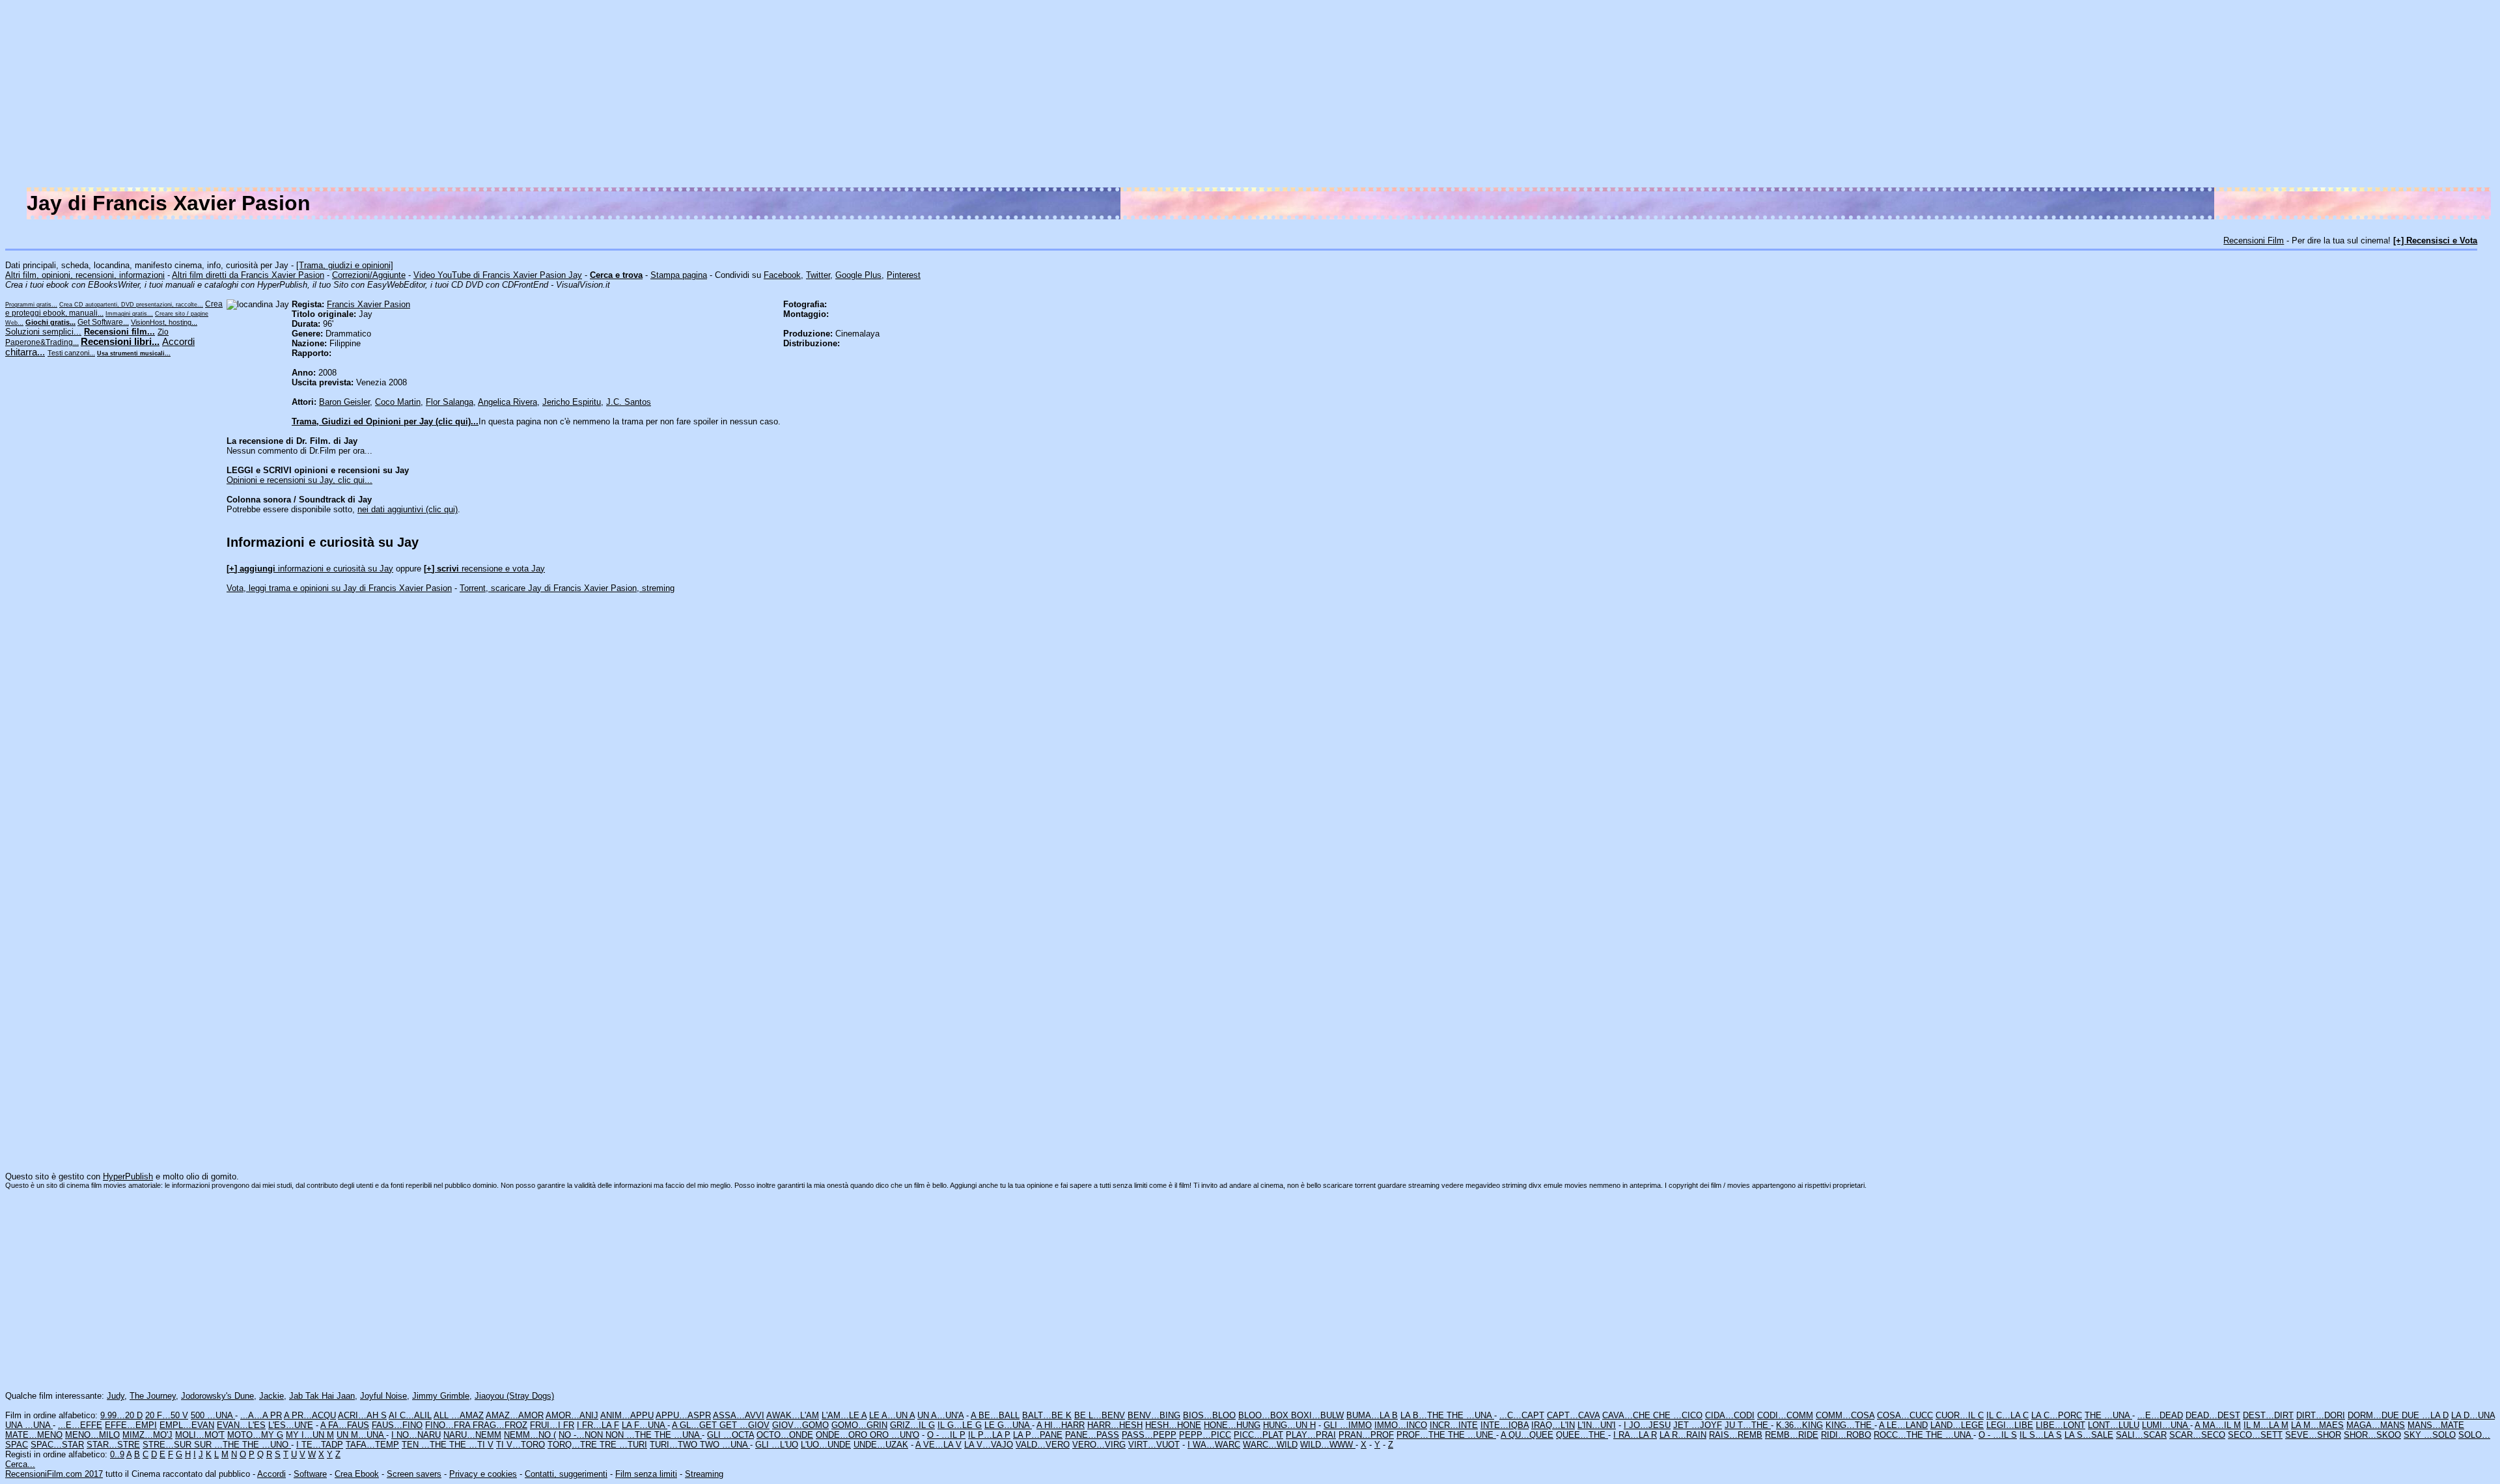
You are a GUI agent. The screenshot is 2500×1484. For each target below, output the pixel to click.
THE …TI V (471, 1445)
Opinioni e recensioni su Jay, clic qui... (299, 480)
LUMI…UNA (2166, 1425)
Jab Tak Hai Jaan (322, 1396)
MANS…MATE (2436, 1425)
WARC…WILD (1270, 1445)
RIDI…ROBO (1846, 1435)
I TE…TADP (320, 1445)
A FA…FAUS (345, 1425)
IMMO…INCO (1401, 1425)
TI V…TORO (521, 1445)
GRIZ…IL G (912, 1425)
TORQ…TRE (574, 1445)
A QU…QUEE (1527, 1435)
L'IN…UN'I (1597, 1425)
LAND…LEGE (1957, 1425)
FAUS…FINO (397, 1425)
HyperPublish (128, 1176)
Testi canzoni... (71, 353)
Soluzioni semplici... (43, 332)
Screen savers (414, 1474)
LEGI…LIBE (2010, 1425)
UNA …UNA (29, 1425)
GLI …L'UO (777, 1445)
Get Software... (103, 322)
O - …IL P (946, 1435)
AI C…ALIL (410, 1415)
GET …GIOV (744, 1425)
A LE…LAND (1903, 1425)
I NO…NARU (416, 1435)
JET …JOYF (1698, 1425)
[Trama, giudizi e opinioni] (345, 265)
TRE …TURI (623, 1445)
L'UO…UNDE (826, 1445)
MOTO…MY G (255, 1435)
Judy (116, 1396)
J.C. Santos (629, 402)
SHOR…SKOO (2372, 1435)
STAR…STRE (113, 1445)
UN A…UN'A (940, 1415)
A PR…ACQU (310, 1415)
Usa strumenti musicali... (134, 353)
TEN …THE (425, 1445)
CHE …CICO (1678, 1415)
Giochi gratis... (50, 322)
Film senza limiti (646, 1474)
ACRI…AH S (362, 1415)
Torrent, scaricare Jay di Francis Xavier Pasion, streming (567, 588)
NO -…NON (582, 1435)
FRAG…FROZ (500, 1425)
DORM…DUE (2375, 1415)
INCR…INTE (1454, 1425)
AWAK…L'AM (793, 1415)
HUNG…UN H (1289, 1425)
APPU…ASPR (683, 1415)
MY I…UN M (310, 1435)
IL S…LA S (2041, 1435)
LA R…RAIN (1683, 1435)
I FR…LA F (598, 1425)
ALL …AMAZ (459, 1415)
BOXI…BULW (1317, 1415)
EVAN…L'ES (241, 1425)
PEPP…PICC (1205, 1435)
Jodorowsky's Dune (217, 1396)
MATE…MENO (34, 1435)
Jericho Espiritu (572, 402)
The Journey (153, 1396)
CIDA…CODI (1730, 1415)
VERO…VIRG (1099, 1445)
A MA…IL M (2218, 1425)
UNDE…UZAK (881, 1445)
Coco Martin (398, 402)
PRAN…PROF (1366, 1435)
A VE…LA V (938, 1445)
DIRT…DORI (2321, 1415)
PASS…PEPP (1149, 1435)
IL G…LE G (960, 1425)
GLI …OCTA (730, 1435)
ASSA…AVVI (739, 1415)
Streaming (704, 1474)
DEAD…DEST (2213, 1415)
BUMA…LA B (1372, 1415)
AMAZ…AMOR (515, 1415)
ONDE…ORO (843, 1435)
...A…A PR (261, 1415)
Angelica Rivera (507, 402)
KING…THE (1850, 1425)
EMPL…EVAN (187, 1425)
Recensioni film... (119, 332)
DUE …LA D (2425, 1415)
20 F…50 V (167, 1415)
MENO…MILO (92, 1435)
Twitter (818, 275)
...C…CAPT (1522, 1415)
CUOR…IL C (1960, 1415)
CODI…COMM (1785, 1415)
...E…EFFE (80, 1425)
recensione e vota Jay (484, 569)
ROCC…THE (1900, 1435)
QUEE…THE (1582, 1435)
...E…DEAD (2160, 1415)
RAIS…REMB (1736, 1435)
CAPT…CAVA (1573, 1415)
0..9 (117, 1454)
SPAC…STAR (57, 1445)
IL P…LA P (989, 1435)
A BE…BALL (995, 1415)
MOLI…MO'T (200, 1435)
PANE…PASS (1092, 1435)
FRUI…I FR (552, 1425)
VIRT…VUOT (1154, 1445)
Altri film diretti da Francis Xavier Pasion (248, 275)
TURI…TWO (675, 1445)
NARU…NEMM (472, 1435)
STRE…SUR (168, 1445)
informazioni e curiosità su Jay (310, 569)
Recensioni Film (2254, 240)
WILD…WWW (1328, 1445)
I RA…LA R (1635, 1435)
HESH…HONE (1173, 1425)
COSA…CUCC (1905, 1415)
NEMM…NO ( (530, 1435)
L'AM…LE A (844, 1415)
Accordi (271, 1474)
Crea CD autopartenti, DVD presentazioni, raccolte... (131, 305)
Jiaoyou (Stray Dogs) (514, 1396)
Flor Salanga (450, 402)
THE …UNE (1472, 1435)
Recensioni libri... (120, 342)
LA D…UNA (2473, 1415)
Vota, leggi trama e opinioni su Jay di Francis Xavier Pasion (339, 588)
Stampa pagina (679, 275)
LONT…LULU (2114, 1425)
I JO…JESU (1647, 1425)
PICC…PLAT (1258, 1435)
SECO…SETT (2255, 1435)
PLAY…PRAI (1311, 1435)
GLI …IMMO (1348, 1425)
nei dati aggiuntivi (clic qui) (408, 509)
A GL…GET (696, 1425)
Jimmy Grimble (441, 1396)
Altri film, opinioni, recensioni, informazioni (85, 275)
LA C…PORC (2057, 1415)
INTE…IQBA (1505, 1425)
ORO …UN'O (895, 1435)
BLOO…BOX (1265, 1415)
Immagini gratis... (129, 314)
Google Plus (858, 275)
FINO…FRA (449, 1425)
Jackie (271, 1396)
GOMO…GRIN (859, 1425)
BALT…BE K (1047, 1415)
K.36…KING (1799, 1425)
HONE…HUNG (1232, 1425)
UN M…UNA (361, 1435)
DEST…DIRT (2268, 1415)
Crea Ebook (357, 1474)
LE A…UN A (892, 1415)
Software (310, 1474)
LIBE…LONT (2061, 1425)
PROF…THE (1422, 1435)
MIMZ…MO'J (147, 1435)
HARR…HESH (1115, 1425)
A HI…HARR (1061, 1425)
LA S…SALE (2089, 1435)
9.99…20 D (121, 1415)
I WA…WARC (1214, 1445)
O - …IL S (1998, 1435)
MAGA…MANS (2376, 1425)
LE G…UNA (1008, 1425)
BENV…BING (1154, 1415)
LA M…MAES (2317, 1425)
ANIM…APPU (627, 1415)
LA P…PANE (1038, 1435)
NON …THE (630, 1435)
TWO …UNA (725, 1445)
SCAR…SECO (2197, 1435)
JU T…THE (1748, 1425)
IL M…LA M (2266, 1425)
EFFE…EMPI (131, 1425)
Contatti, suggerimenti (566, 1474)
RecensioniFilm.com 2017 (54, 1474)
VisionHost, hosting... (164, 322)
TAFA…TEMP (372, 1445)
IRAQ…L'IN (1553, 1425)
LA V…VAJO (989, 1445)
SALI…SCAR (2141, 1435)
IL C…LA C (2007, 1415)
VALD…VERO (1043, 1445)
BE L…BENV (1100, 1415)
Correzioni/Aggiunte (369, 275)
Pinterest (904, 275)
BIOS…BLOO (1209, 1415)
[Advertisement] (2104, 96)
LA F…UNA (645, 1425)
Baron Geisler (344, 402)
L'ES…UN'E (291, 1425)
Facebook (782, 275)
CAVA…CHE (1628, 1415)
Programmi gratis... (31, 305)
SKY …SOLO (2430, 1435)
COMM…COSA (1845, 1415)
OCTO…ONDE (785, 1435)
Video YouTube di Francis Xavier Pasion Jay (498, 275)
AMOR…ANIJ (572, 1415)
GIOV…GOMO (800, 1425)
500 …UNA (213, 1415)
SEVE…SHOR (2313, 1435)
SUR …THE (218, 1445)
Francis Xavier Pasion (368, 304)
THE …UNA (1470, 1415)
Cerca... (20, 1464)
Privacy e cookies (483, 1474)
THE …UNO (267, 1445)
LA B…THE (1424, 1415)
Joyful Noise (383, 1396)
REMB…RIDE (1792, 1435)
